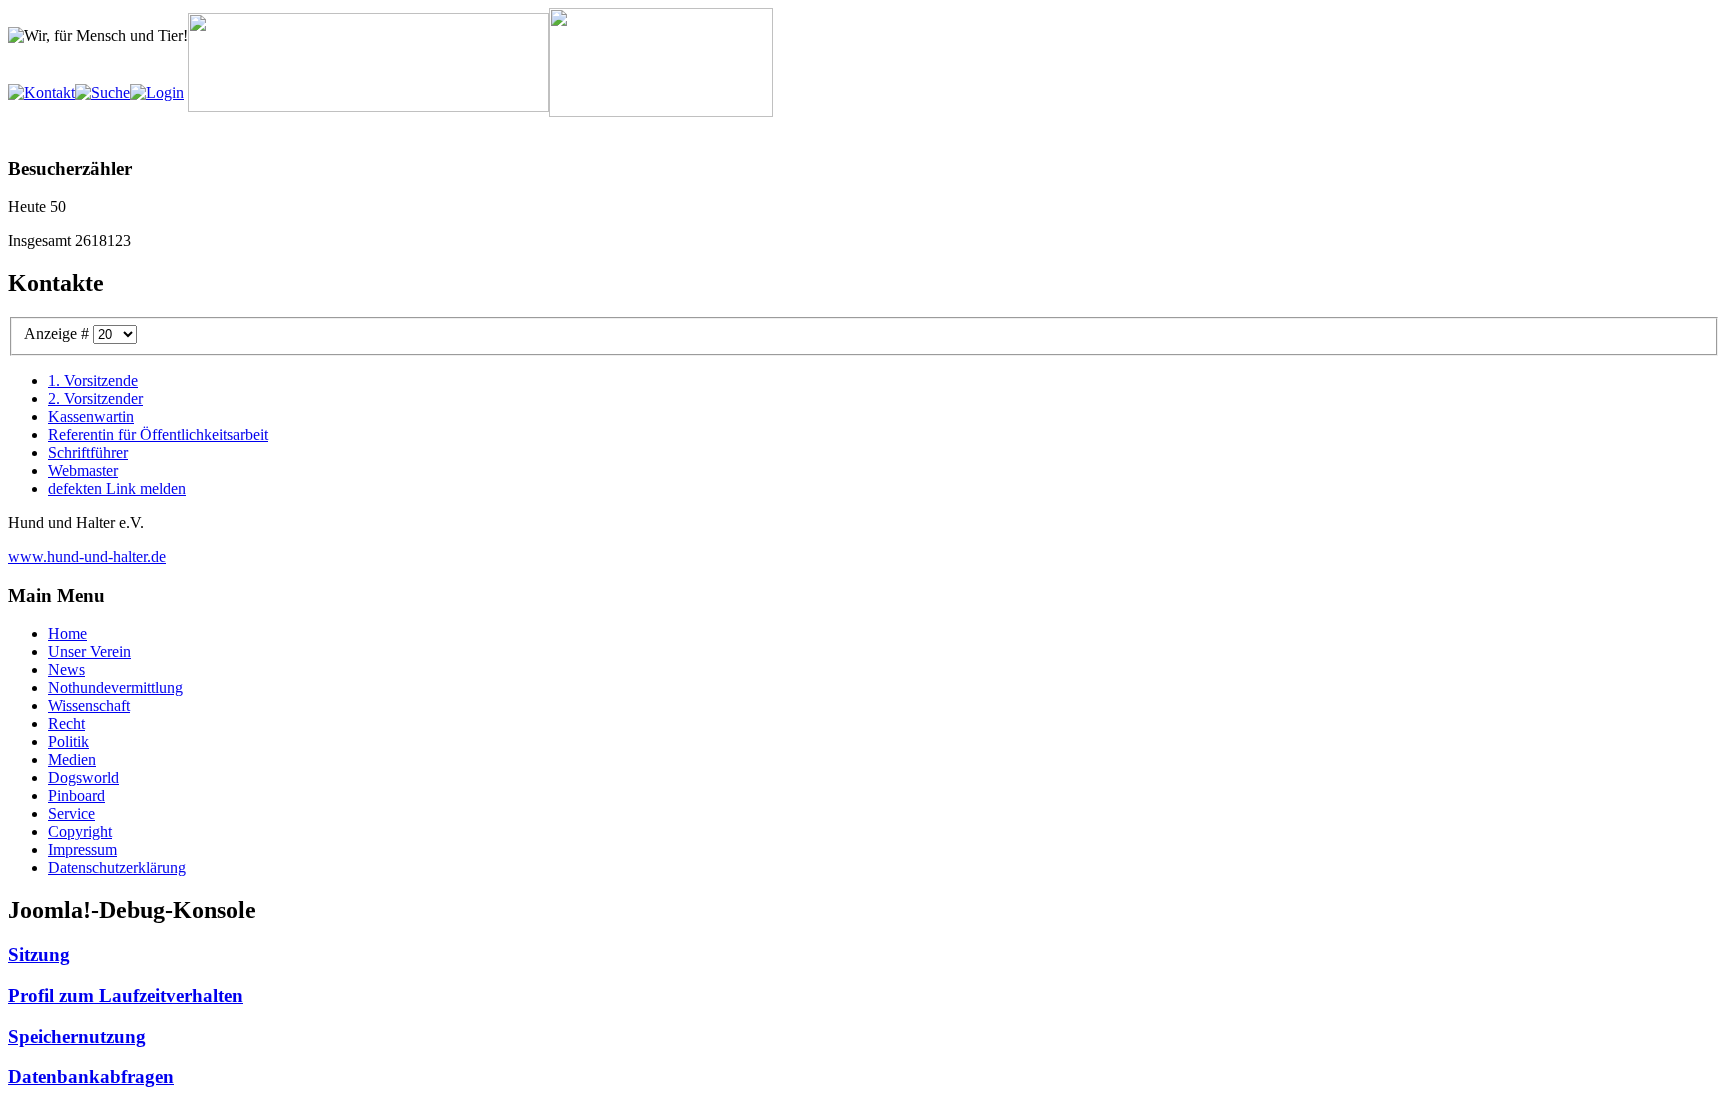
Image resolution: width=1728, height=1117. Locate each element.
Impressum (82, 849)
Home (67, 633)
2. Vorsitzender (95, 398)
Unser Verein (89, 651)
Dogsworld (83, 777)
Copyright (80, 831)
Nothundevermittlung (115, 687)
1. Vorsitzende (93, 380)
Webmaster (83, 470)
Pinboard (76, 795)
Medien (72, 759)
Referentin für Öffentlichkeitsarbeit (158, 434)
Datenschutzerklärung (117, 867)
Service (71, 813)
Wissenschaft (89, 705)
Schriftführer (88, 452)
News (66, 669)
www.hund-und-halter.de (87, 556)
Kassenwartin (91, 416)
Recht (66, 723)
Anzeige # (58, 333)
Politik (68, 741)
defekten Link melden (117, 488)
